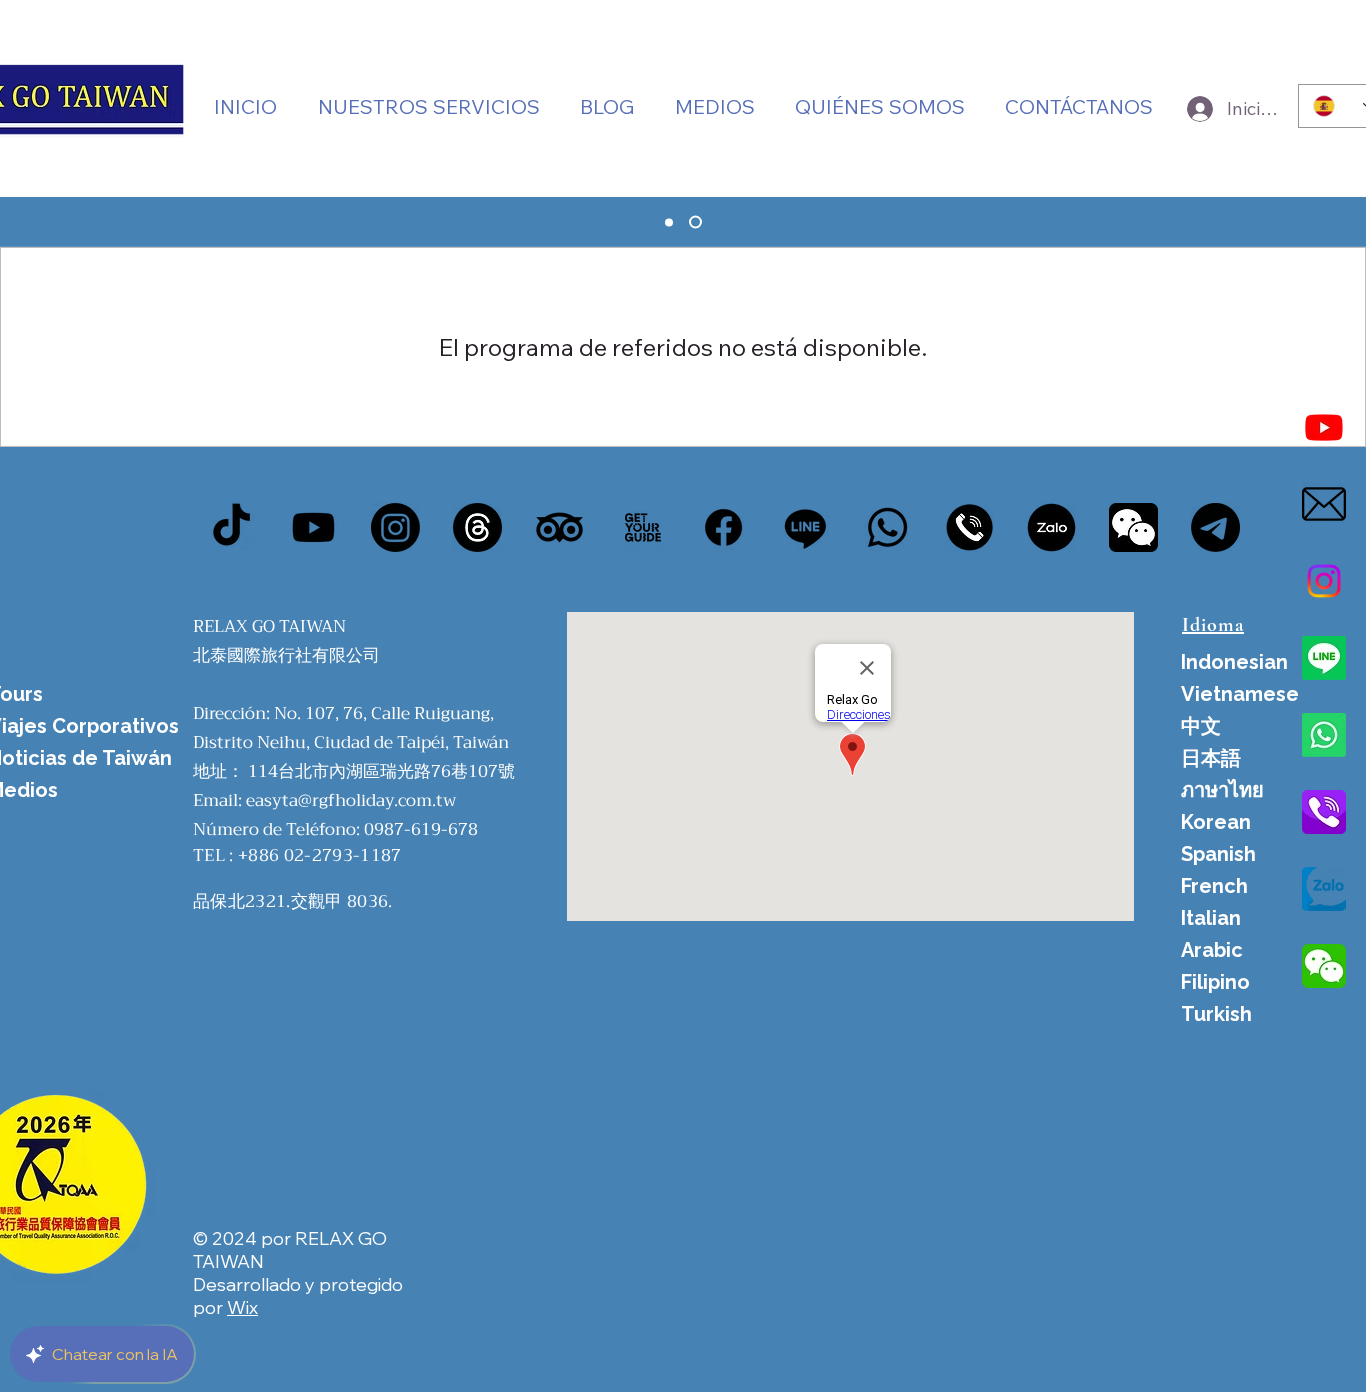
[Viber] (969, 527)
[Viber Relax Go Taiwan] (1324, 812)
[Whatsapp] (1324, 735)
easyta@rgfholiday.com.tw (351, 800)
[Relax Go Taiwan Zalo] (1324, 889)
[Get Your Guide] (641, 527)
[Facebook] (723, 527)
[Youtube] (1324, 427)
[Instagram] (1324, 581)
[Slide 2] (695, 222)
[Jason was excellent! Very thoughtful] (1051, 527)
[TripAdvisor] (559, 527)
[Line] (1324, 658)
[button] (715, 106)
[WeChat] (1133, 527)
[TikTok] (231, 527)
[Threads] (477, 527)
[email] (1324, 504)
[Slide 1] (669, 222)
